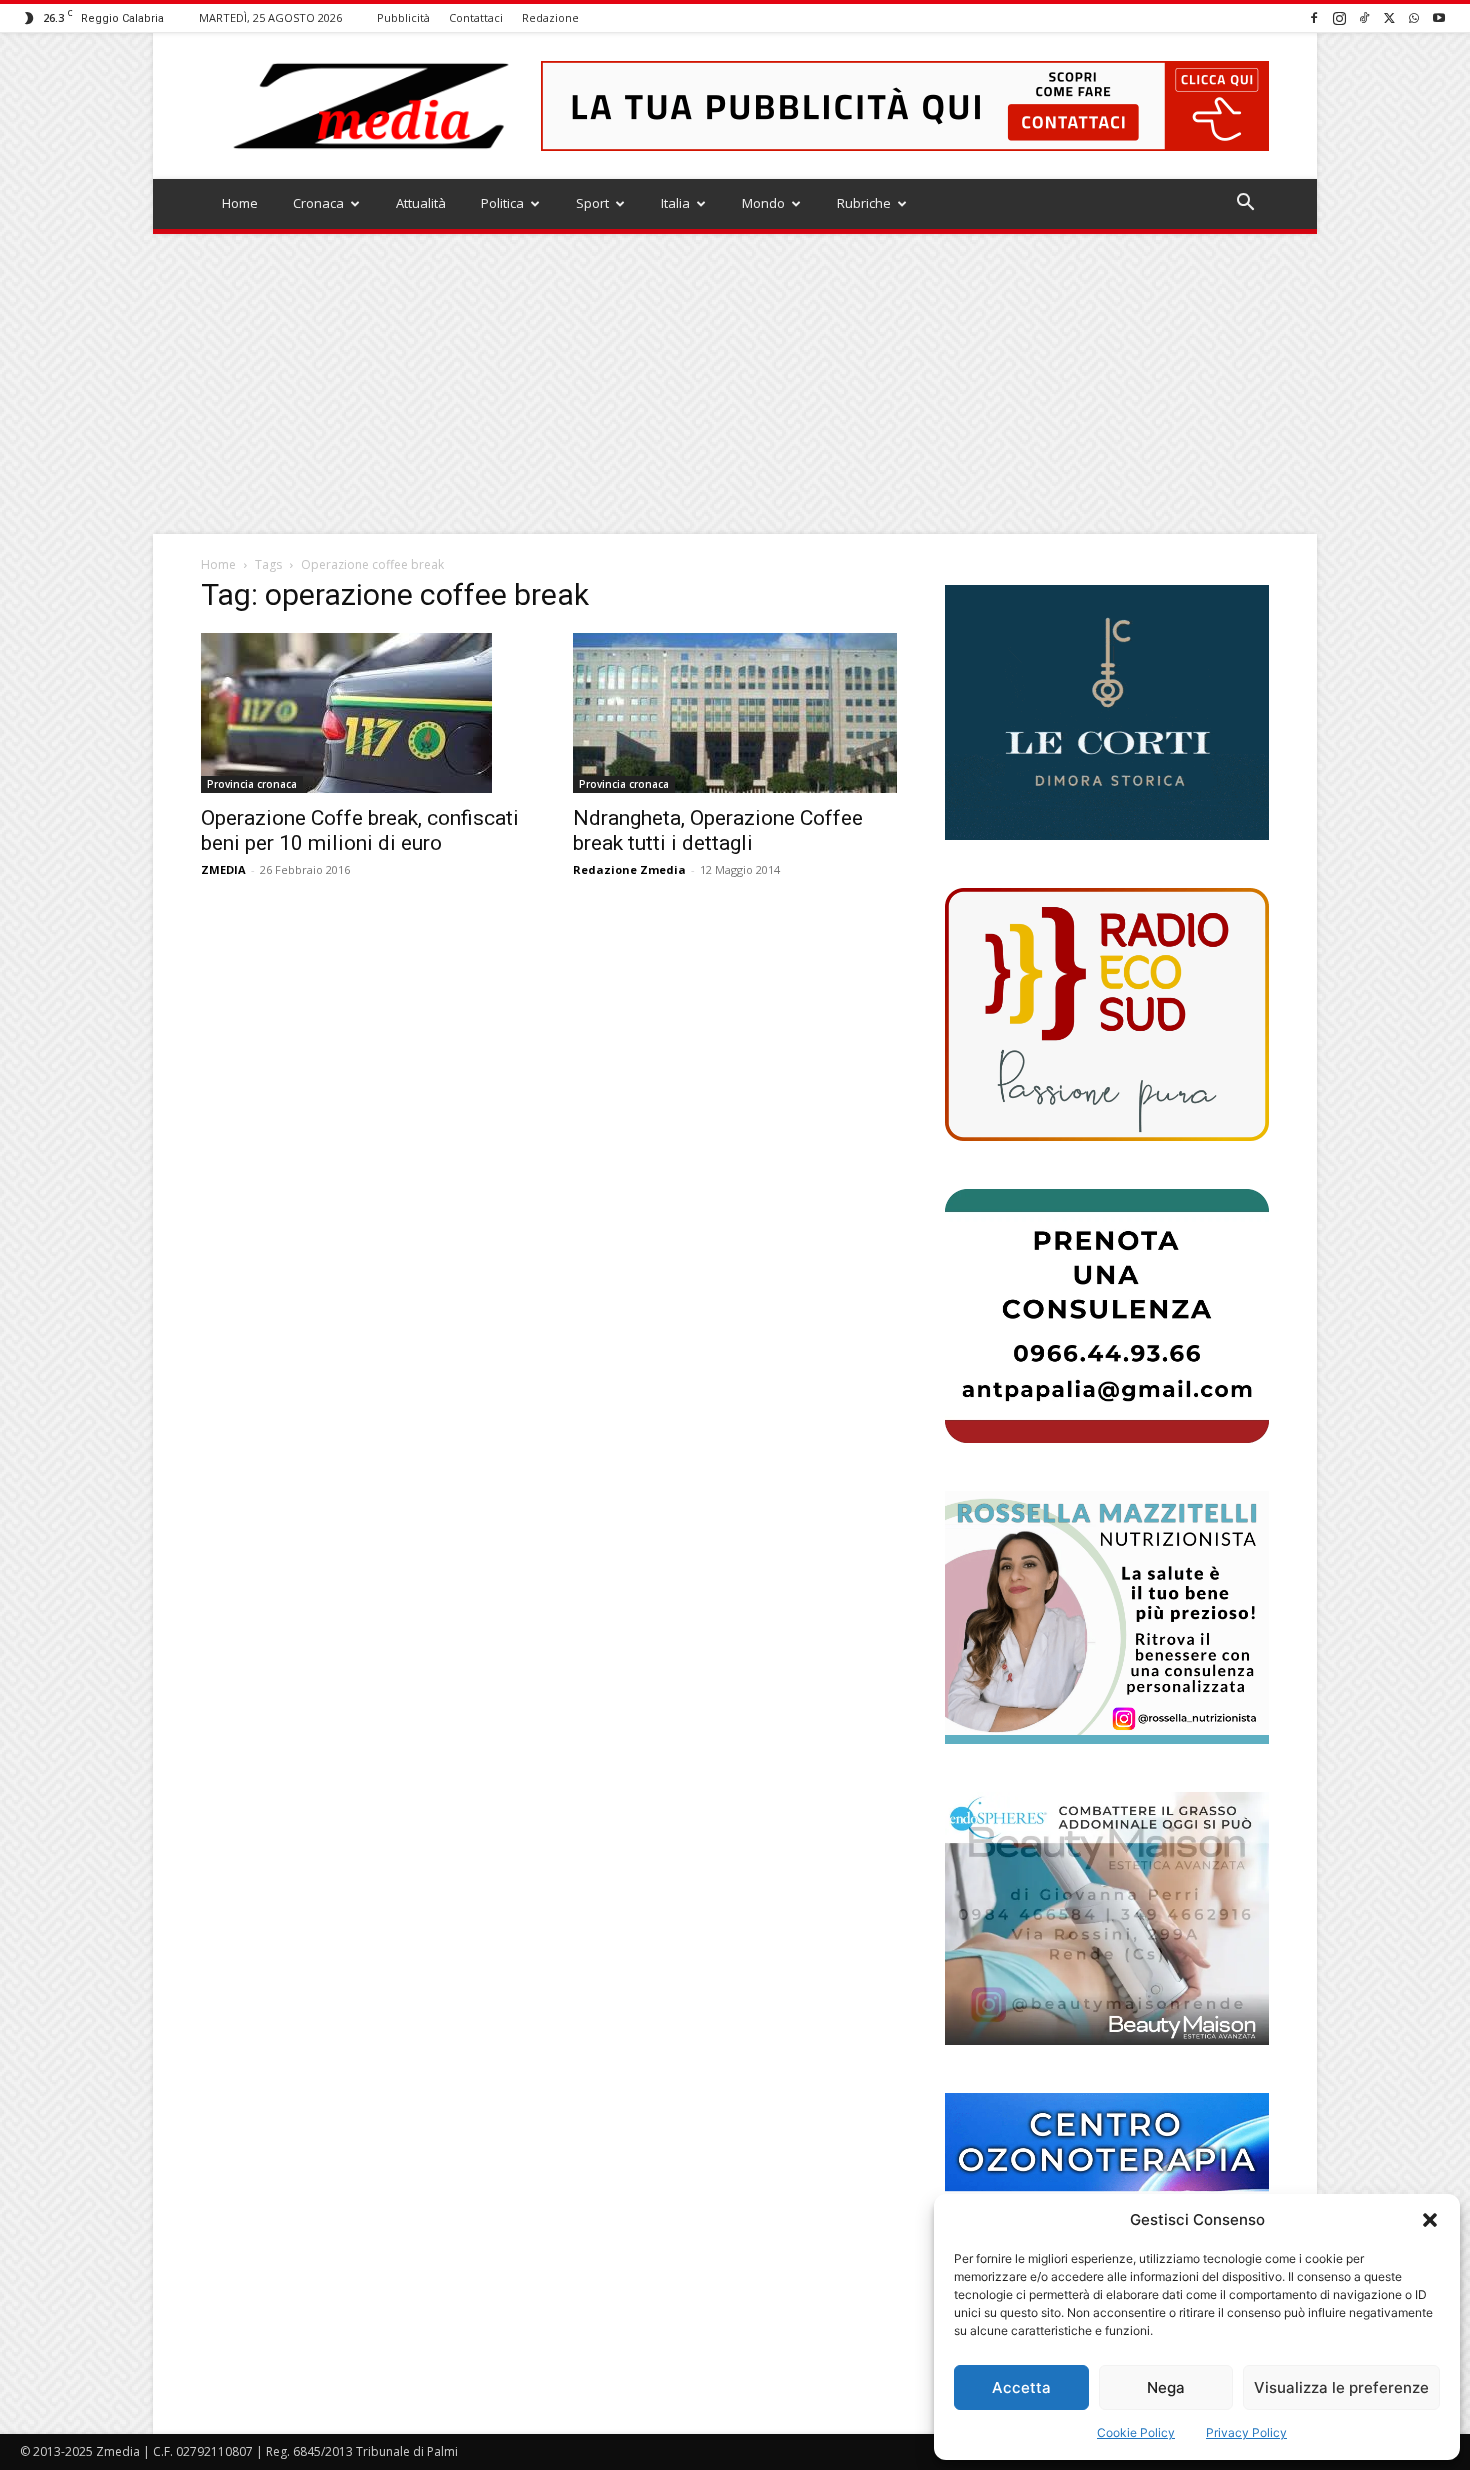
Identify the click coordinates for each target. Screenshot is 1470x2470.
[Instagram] (1339, 17)
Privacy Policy (1246, 2432)
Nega (1166, 2387)
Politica (502, 203)
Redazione (550, 17)
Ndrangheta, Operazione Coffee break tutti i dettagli (718, 830)
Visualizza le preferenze (1341, 2387)
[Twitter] (1389, 17)
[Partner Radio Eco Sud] (1107, 1014)
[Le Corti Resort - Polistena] (1107, 713)
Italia (675, 203)
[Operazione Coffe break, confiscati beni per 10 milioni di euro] (363, 713)
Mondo (763, 203)
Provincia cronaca (252, 784)
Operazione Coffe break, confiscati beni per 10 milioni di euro (360, 830)
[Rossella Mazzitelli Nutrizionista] (1107, 1617)
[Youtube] (1439, 17)
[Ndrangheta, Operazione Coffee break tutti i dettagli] (735, 713)
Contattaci (476, 17)
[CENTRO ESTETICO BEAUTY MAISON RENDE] (1107, 1918)
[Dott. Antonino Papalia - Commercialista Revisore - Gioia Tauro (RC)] (1107, 1315)
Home (240, 203)
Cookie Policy (1136, 2432)
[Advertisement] (735, 384)
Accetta (1021, 2387)
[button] (1430, 2220)
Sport (592, 203)
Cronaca (318, 203)
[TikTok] (1364, 17)
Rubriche (864, 203)
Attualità (421, 203)
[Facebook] (1314, 17)
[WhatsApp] (1414, 17)
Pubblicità (403, 17)
